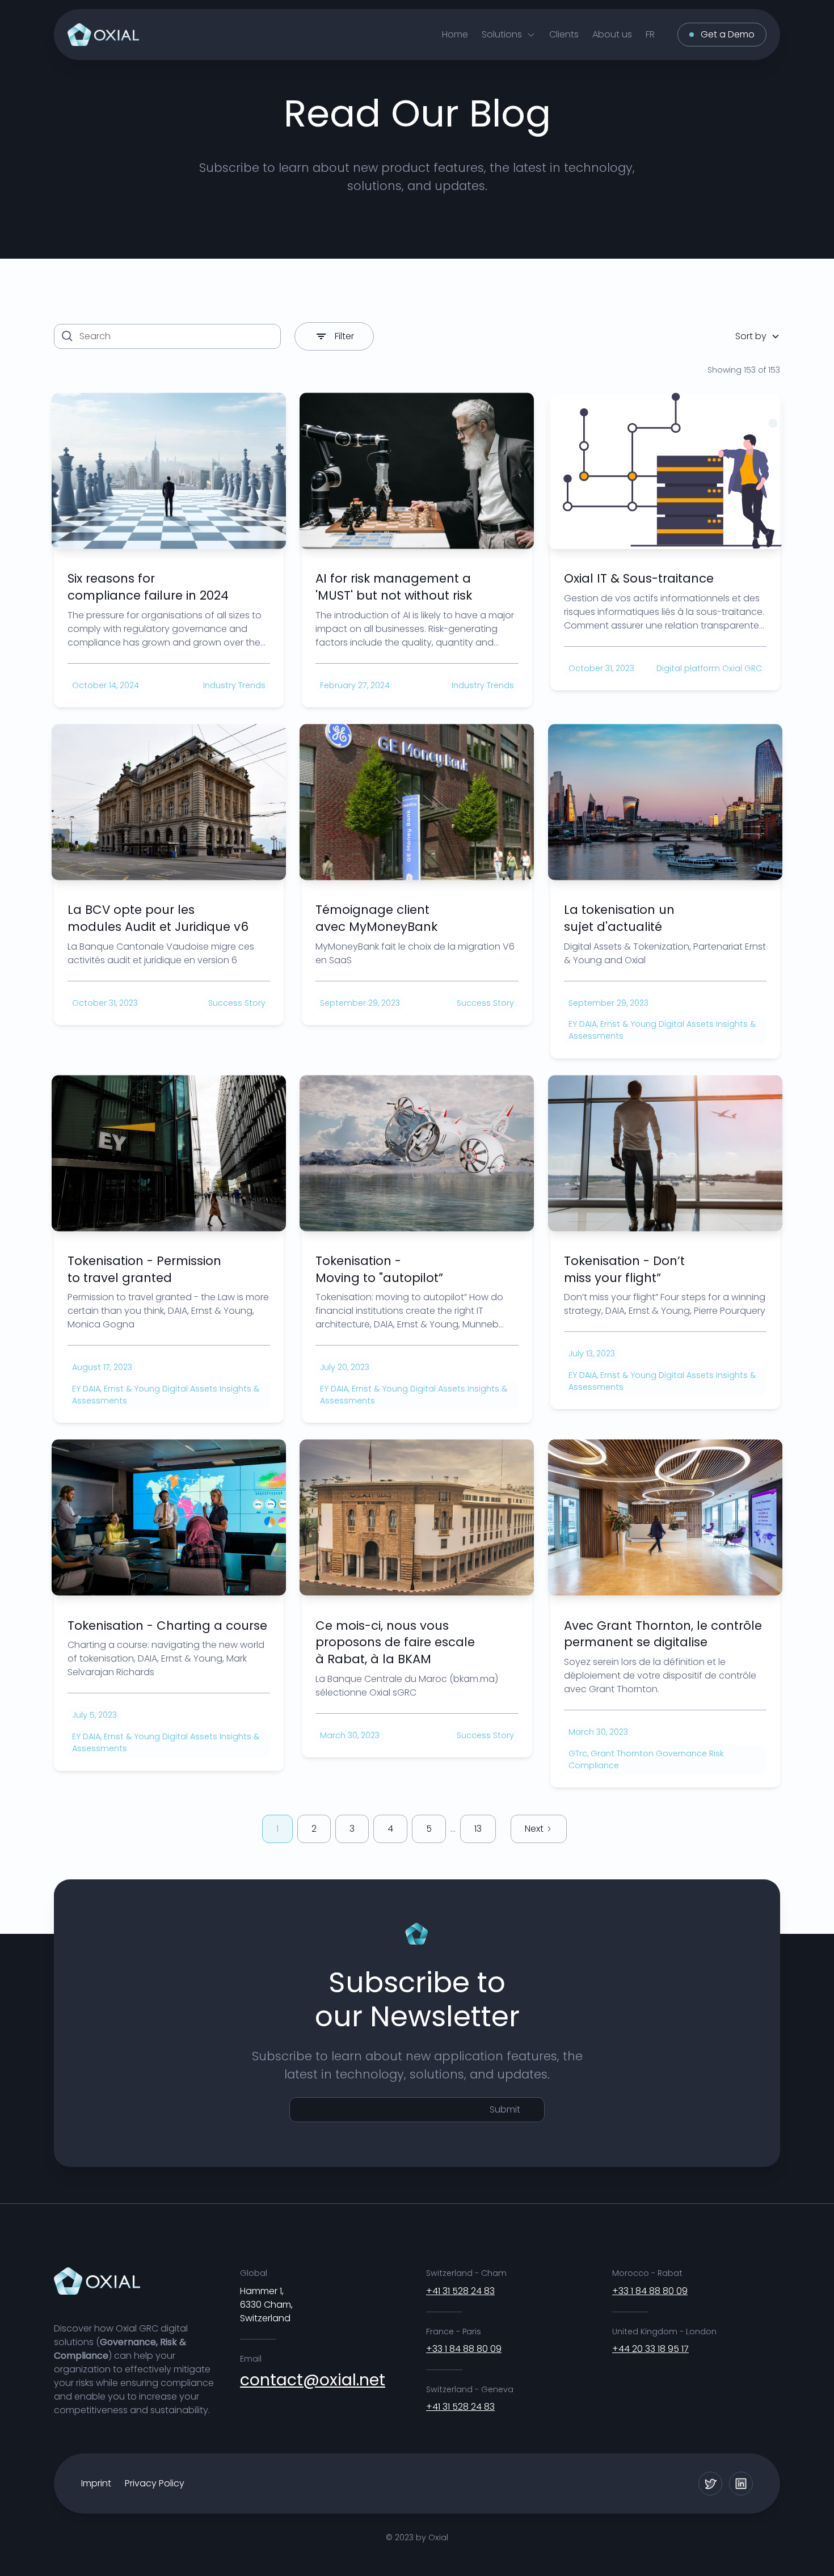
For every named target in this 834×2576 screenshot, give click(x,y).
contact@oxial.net (313, 2380)
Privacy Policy (155, 2483)
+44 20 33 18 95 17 (650, 2349)
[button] (509, 34)
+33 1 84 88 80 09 (464, 2349)
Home (455, 34)
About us (612, 34)
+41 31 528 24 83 (460, 2291)
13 (478, 1829)
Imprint (96, 2483)
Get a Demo (728, 34)
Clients (564, 34)
